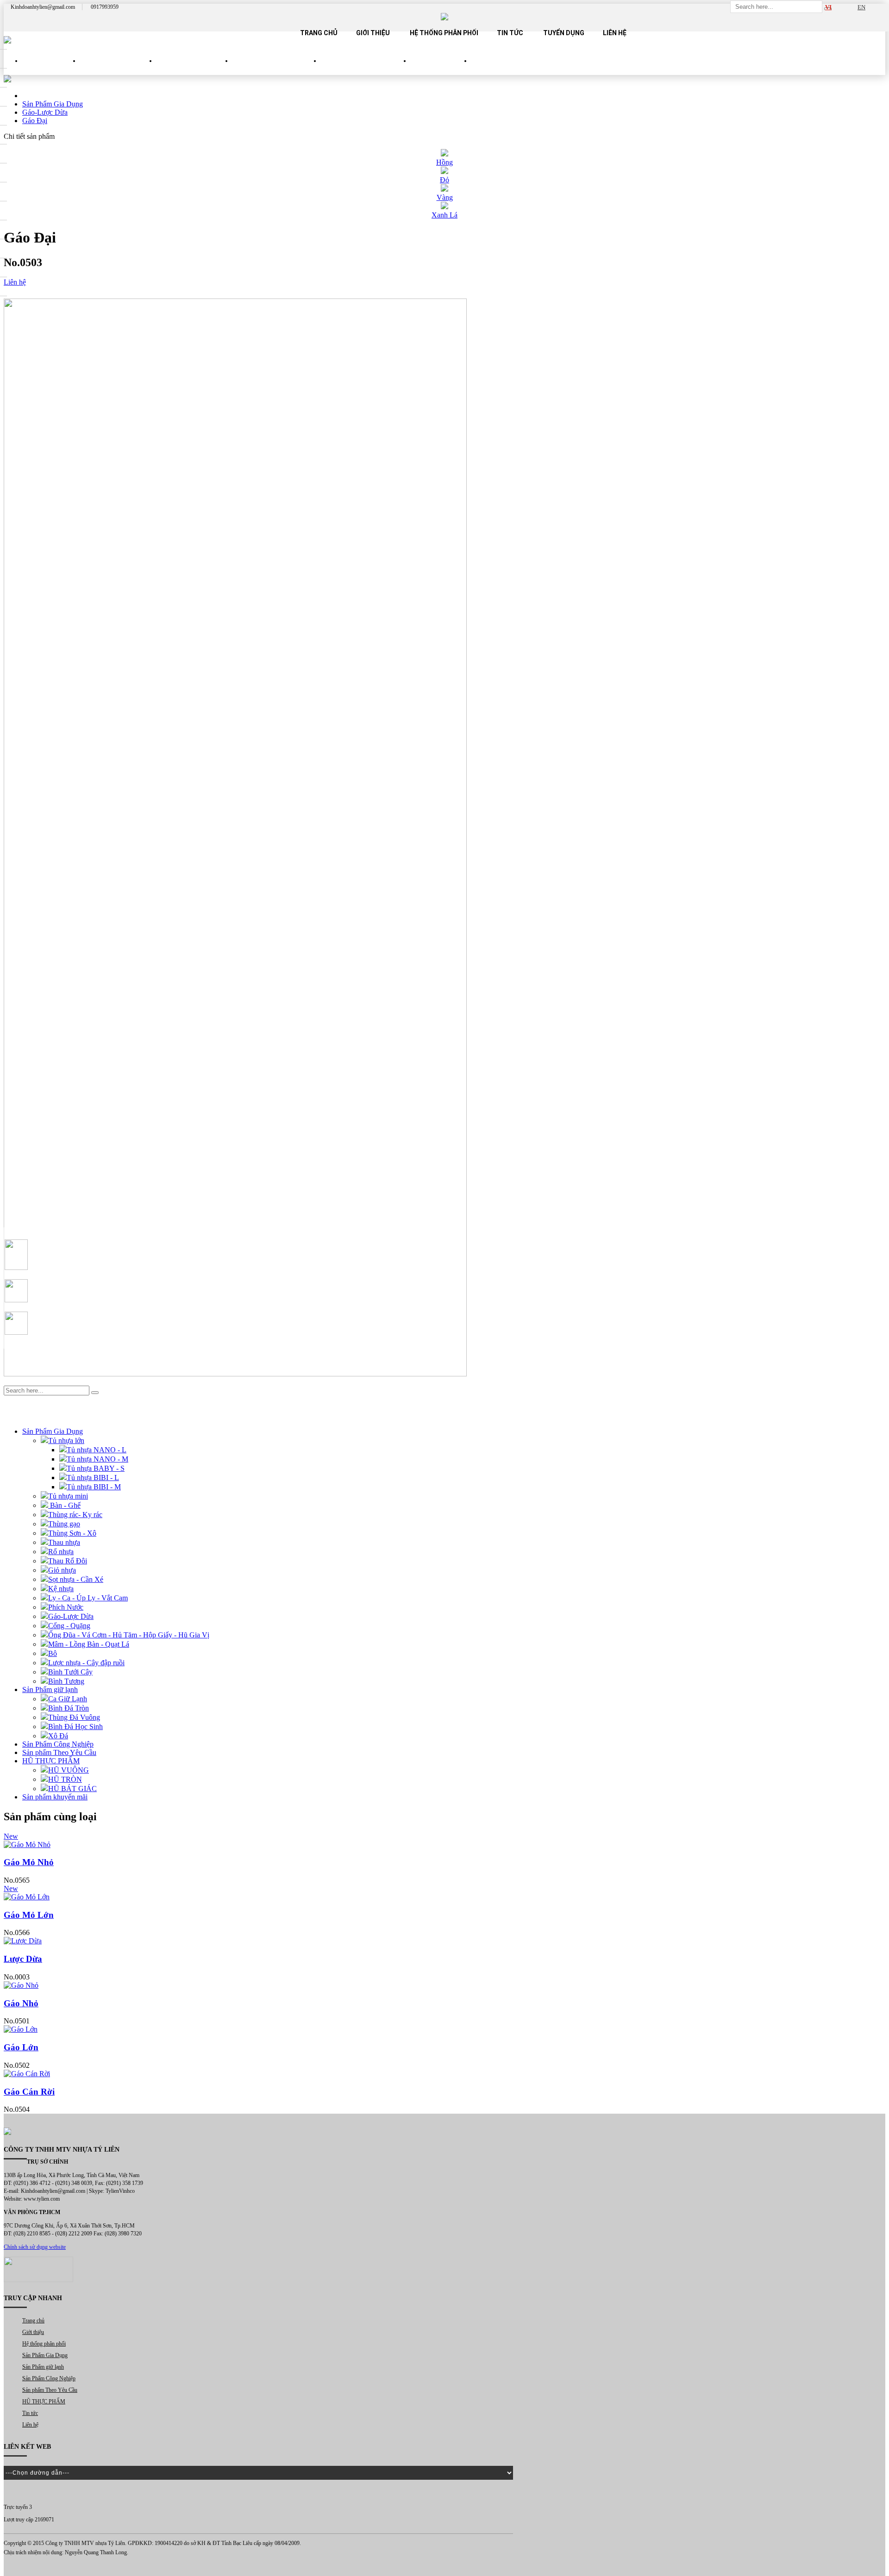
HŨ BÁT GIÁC (72, 1789)
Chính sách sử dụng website (35, 2247)
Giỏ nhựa (62, 1570)
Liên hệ (615, 33)
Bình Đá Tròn (69, 1708)
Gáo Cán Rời (29, 2092)
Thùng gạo (64, 1524)
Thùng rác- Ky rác (75, 1515)
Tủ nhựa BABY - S (96, 1468)
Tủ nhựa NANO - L (97, 1450)
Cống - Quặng (69, 1626)
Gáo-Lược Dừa (71, 1616)
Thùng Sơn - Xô (72, 1533)
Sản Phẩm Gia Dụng (118, 69)
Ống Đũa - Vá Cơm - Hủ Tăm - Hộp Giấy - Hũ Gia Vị (129, 1635)
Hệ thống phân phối (444, 33)
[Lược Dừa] (444, 1941)
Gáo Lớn (21, 2047)
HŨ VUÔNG (69, 1770)
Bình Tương (66, 1681)
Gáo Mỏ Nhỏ (29, 1862)
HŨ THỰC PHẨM (441, 69)
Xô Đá (58, 1736)
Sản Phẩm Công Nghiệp (277, 69)
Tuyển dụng (564, 33)
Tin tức (510, 33)
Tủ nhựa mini (68, 1496)
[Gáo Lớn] (444, 2029)
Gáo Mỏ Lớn (29, 1915)
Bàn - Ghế (64, 1505)
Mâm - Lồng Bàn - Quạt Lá (89, 1644)
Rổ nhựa (61, 1552)
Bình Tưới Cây (70, 1672)
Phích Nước (66, 1607)
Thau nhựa (64, 1542)
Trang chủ (319, 33)
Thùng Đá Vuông (74, 1717)
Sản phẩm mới (51, 69)
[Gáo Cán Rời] (444, 2074)
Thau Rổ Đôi (68, 1561)
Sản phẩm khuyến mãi (55, 1797)
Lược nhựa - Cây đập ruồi (86, 1663)
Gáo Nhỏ (21, 2003)
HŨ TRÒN (65, 1779)
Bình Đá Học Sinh (75, 1727)
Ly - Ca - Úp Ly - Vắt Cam (88, 1598)
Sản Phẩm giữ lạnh (194, 69)
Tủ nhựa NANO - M (97, 1459)
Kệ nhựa (61, 1589)
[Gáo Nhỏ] (444, 1985)
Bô (53, 1653)
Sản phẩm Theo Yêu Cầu (366, 69)
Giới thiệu (373, 33)
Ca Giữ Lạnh (68, 1699)
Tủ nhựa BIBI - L (93, 1478)
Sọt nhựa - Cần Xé (76, 1579)
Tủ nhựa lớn (66, 1440)
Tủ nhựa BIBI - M (94, 1487)
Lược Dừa (23, 1959)
